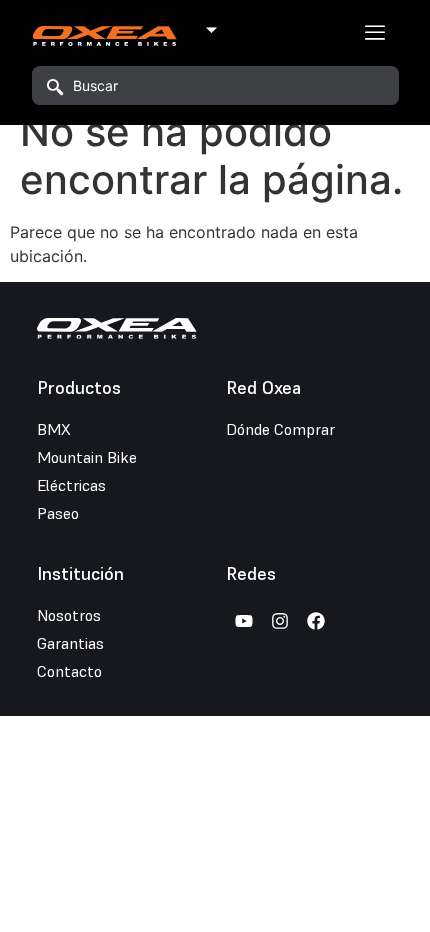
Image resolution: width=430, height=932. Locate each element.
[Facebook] (316, 621)
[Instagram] (280, 621)
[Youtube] (244, 621)
